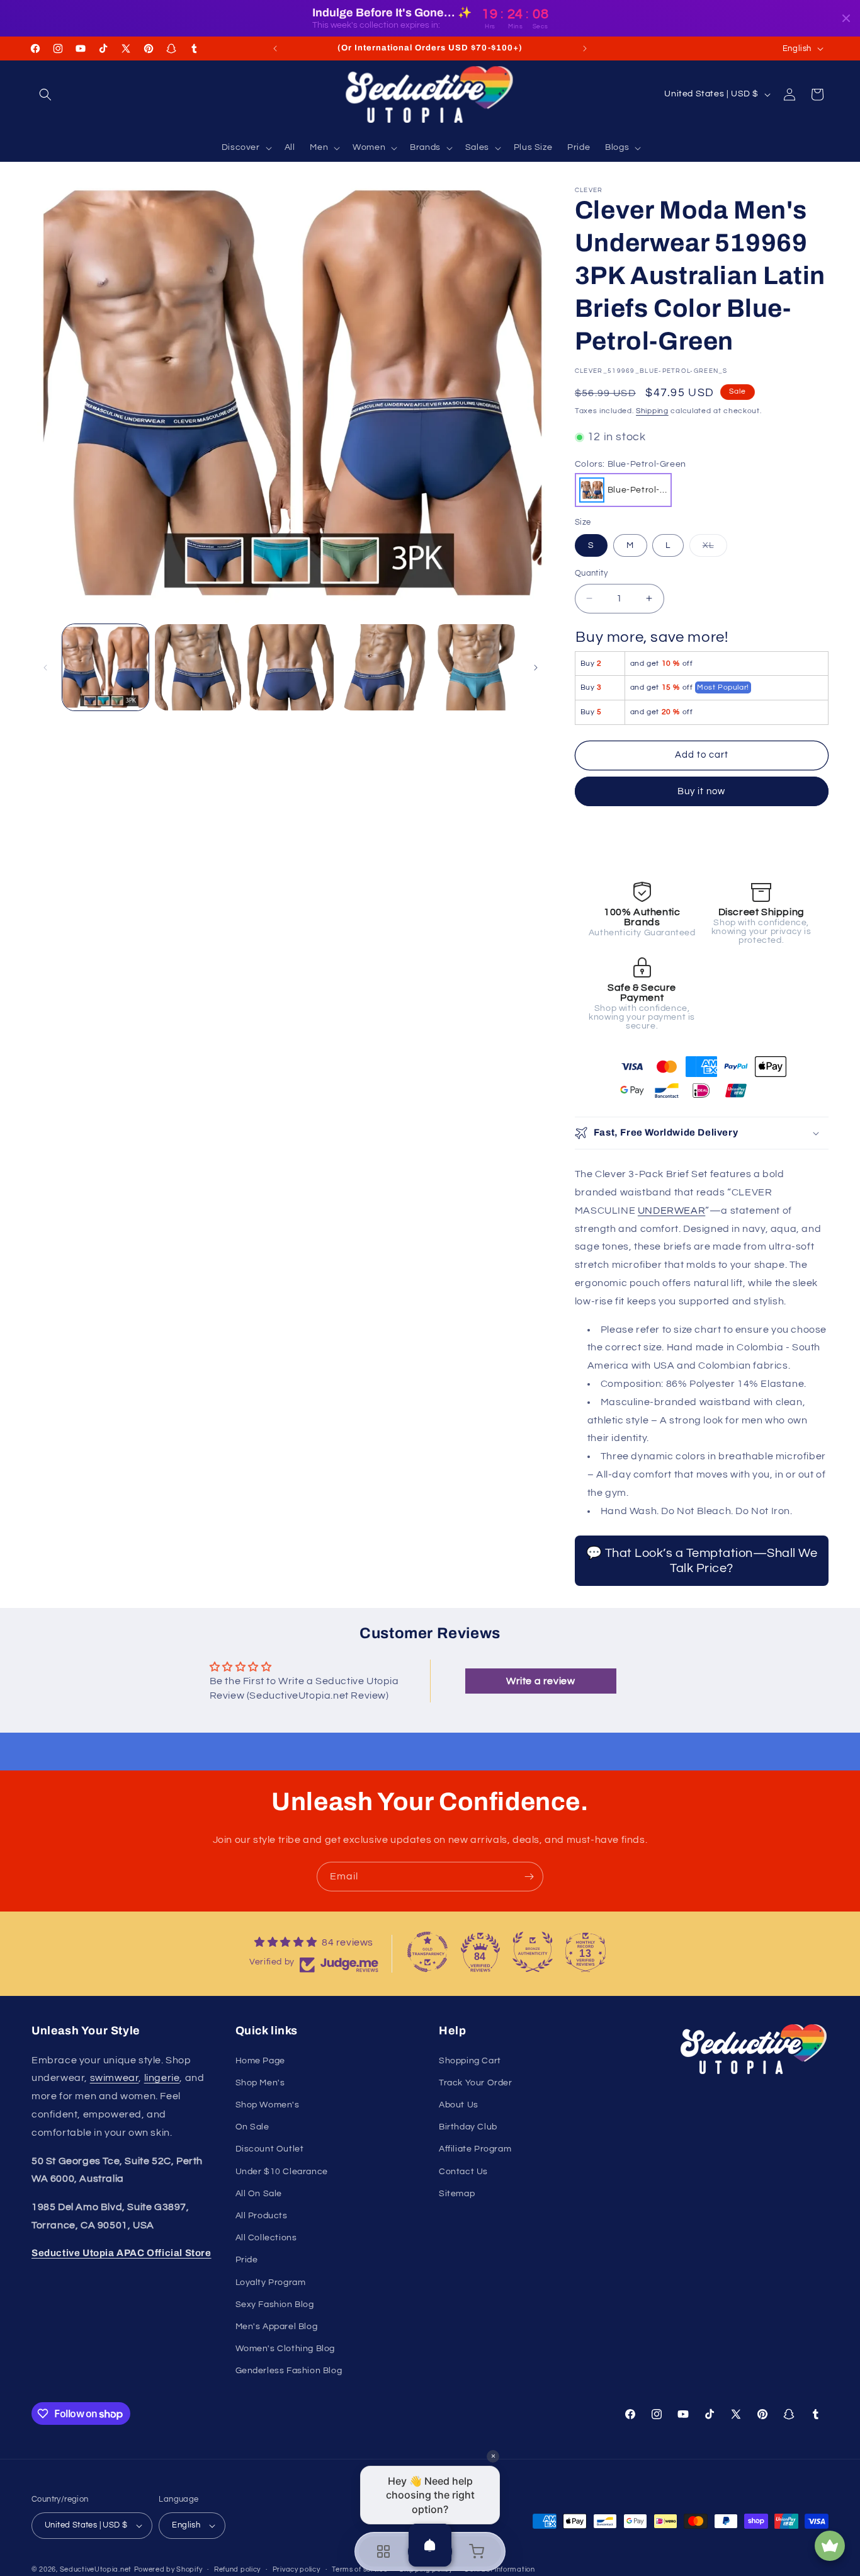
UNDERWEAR (671, 1211)
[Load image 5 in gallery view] (476, 667)
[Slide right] (536, 668)
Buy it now (701, 791)
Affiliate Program (475, 2149)
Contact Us (463, 2172)
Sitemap (457, 2194)
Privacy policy (297, 2569)
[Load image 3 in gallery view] (291, 667)
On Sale (252, 2127)
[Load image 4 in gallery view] (383, 667)
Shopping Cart (470, 2061)
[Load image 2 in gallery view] (198, 667)
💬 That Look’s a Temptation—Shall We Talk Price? (702, 1561)
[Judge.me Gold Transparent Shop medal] (427, 1952)
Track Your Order (476, 2083)
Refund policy (237, 2569)
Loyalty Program (271, 2282)
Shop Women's (268, 2105)
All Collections (266, 2238)
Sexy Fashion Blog (275, 2305)
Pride (247, 2260)
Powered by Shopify (168, 2569)
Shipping (652, 411)
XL (715, 549)
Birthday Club (468, 2127)
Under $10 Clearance (282, 2172)
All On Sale (259, 2194)
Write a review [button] (540, 1681)
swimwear (115, 2078)
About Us (459, 2105)
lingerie (162, 2078)
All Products (262, 2216)
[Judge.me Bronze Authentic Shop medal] (533, 1952)
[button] (45, 94)
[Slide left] (45, 668)
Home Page (260, 2061)
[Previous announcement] (275, 48)
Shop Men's (260, 2083)
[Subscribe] (529, 1877)
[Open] (430, 2545)
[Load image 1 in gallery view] (105, 667)
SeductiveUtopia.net (96, 2569)
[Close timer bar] (846, 18)
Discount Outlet (270, 2149)
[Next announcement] (585, 48)
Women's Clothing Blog (286, 2349)
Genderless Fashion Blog (289, 2371)
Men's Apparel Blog (277, 2327)
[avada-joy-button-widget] (830, 2546)
